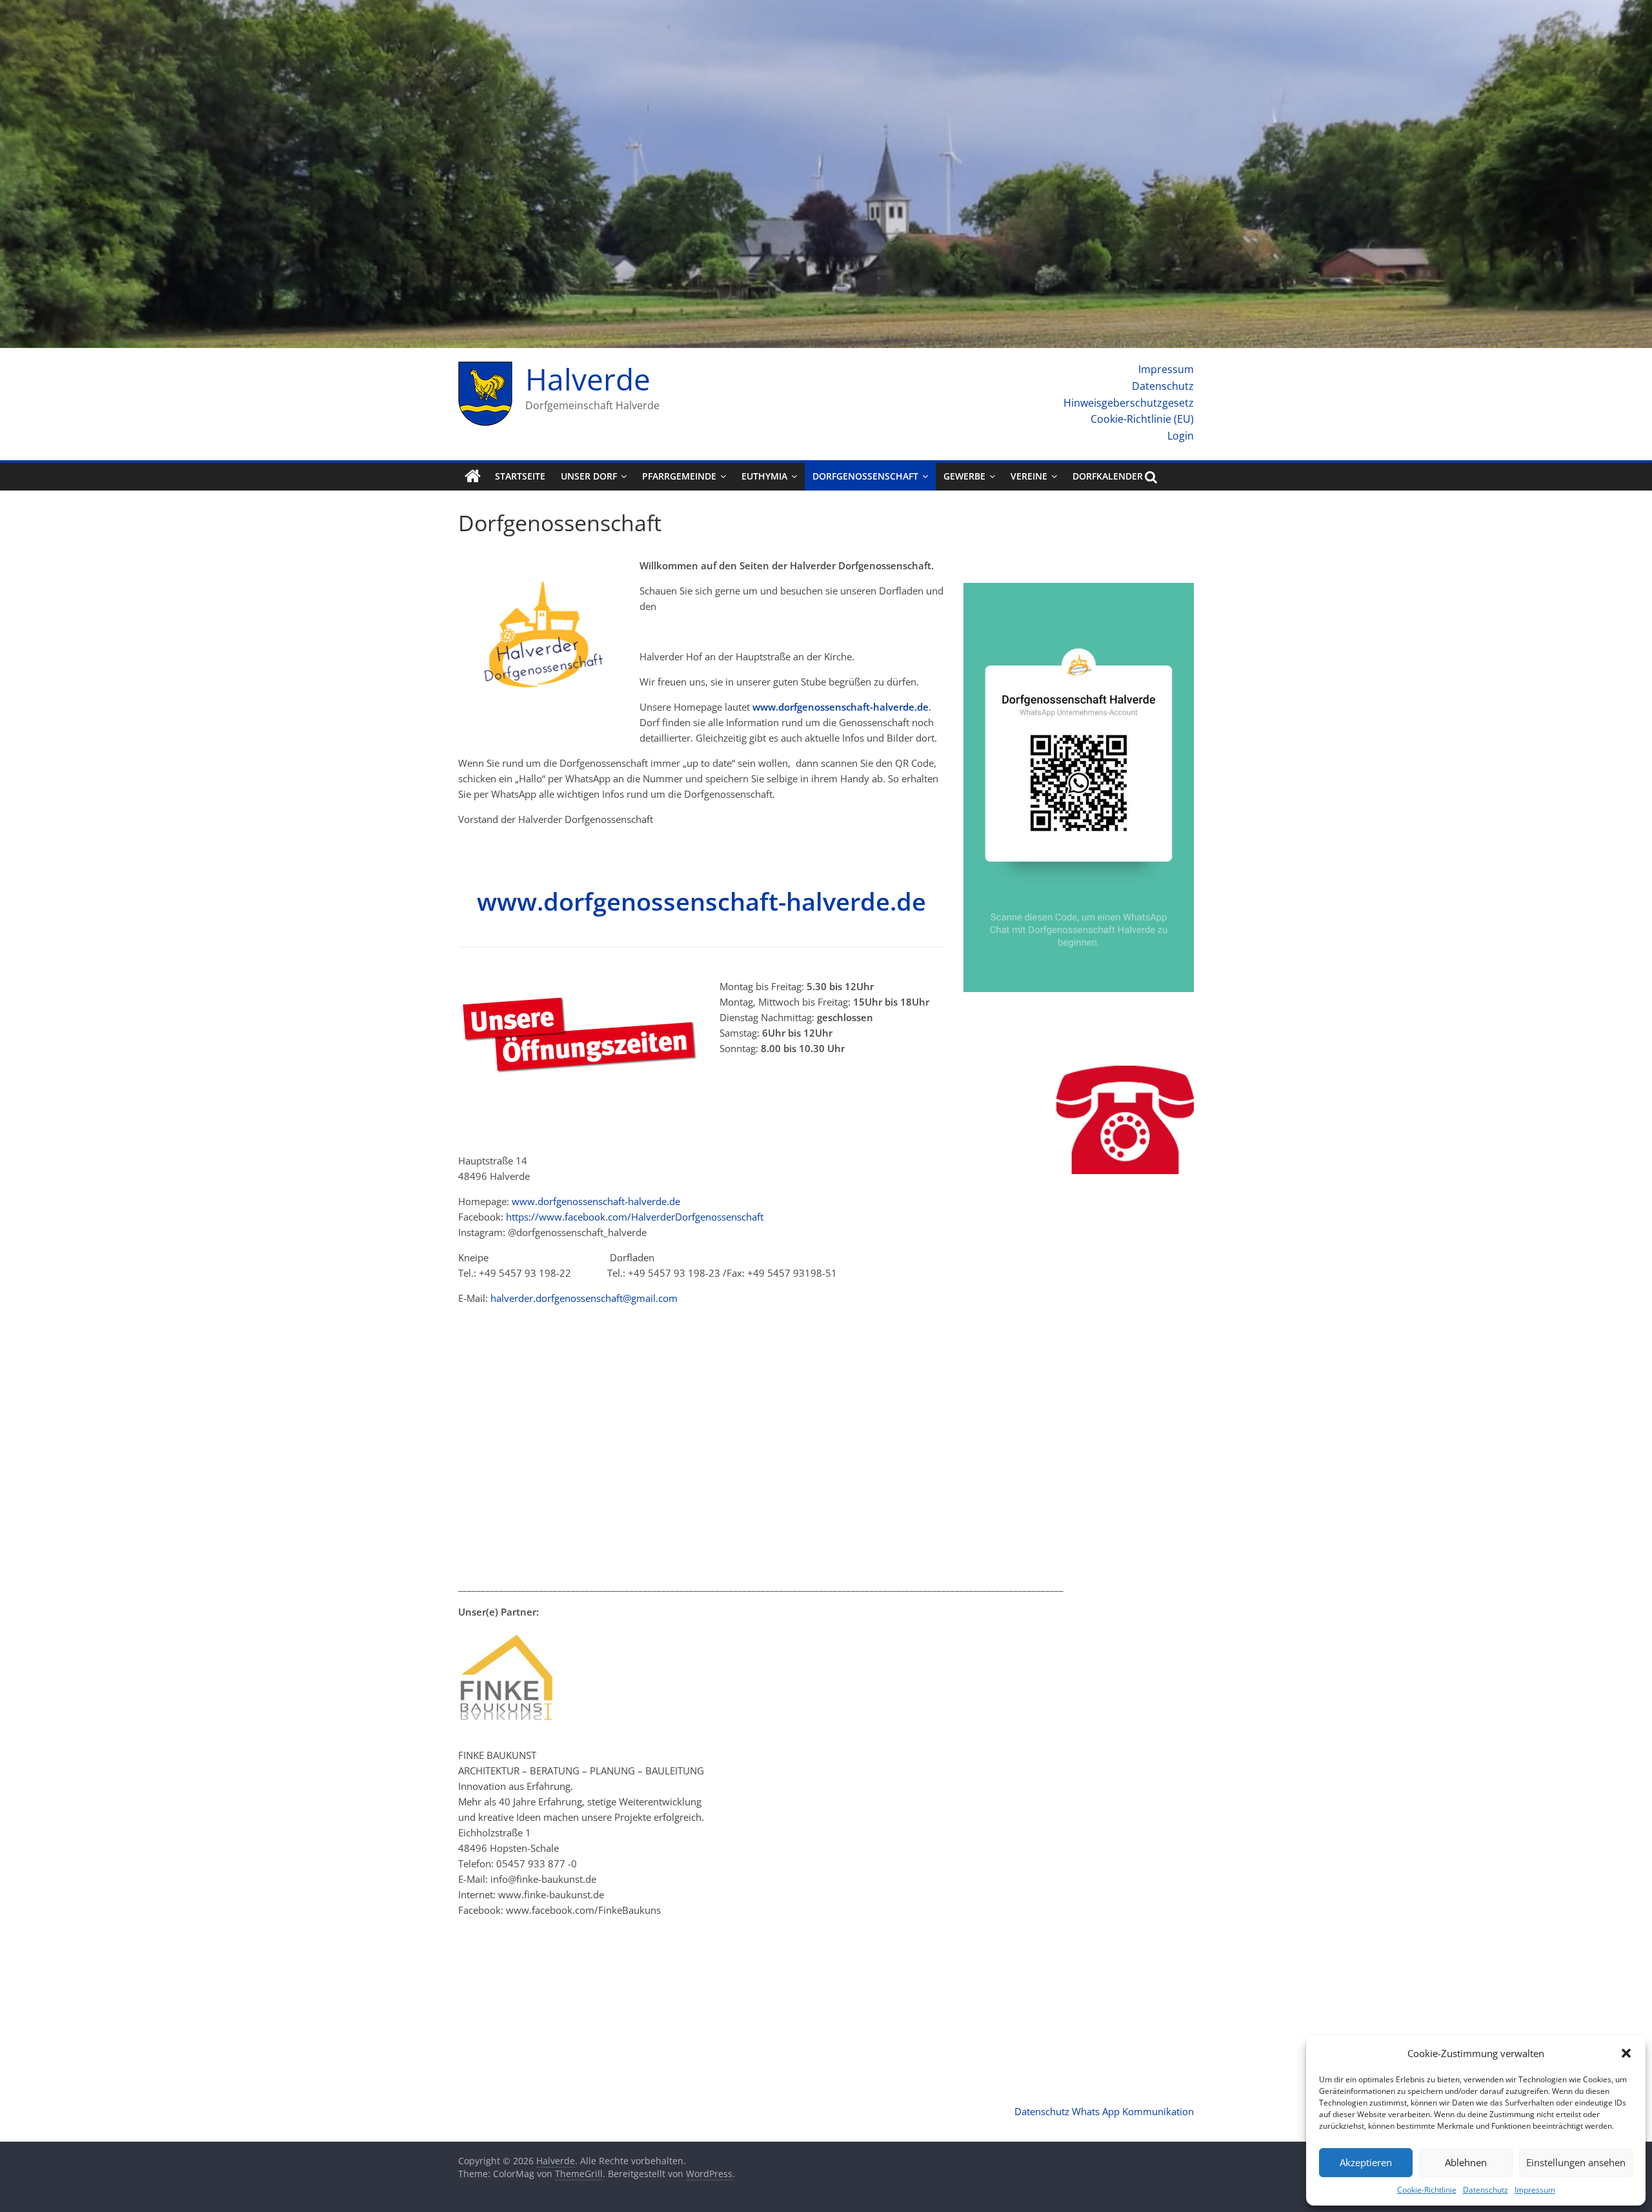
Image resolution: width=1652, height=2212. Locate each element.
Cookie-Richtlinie (1427, 2190)
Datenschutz (1486, 2190)
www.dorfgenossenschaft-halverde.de (841, 707)
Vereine (1029, 476)
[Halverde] (473, 476)
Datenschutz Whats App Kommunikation (1104, 2111)
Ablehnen (1466, 2162)
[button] (1626, 2053)
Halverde (588, 379)
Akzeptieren (1366, 2162)
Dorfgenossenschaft (865, 476)
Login (1181, 436)
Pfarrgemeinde (679, 476)
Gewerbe (964, 476)
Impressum (1535, 2190)
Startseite (520, 476)
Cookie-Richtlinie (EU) (1142, 419)
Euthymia (764, 476)
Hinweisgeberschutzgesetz (1129, 403)
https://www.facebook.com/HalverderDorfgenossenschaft (635, 1217)
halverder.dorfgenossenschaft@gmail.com (584, 1298)
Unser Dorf (589, 476)
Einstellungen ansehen (1576, 2162)
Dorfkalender (1108, 476)
